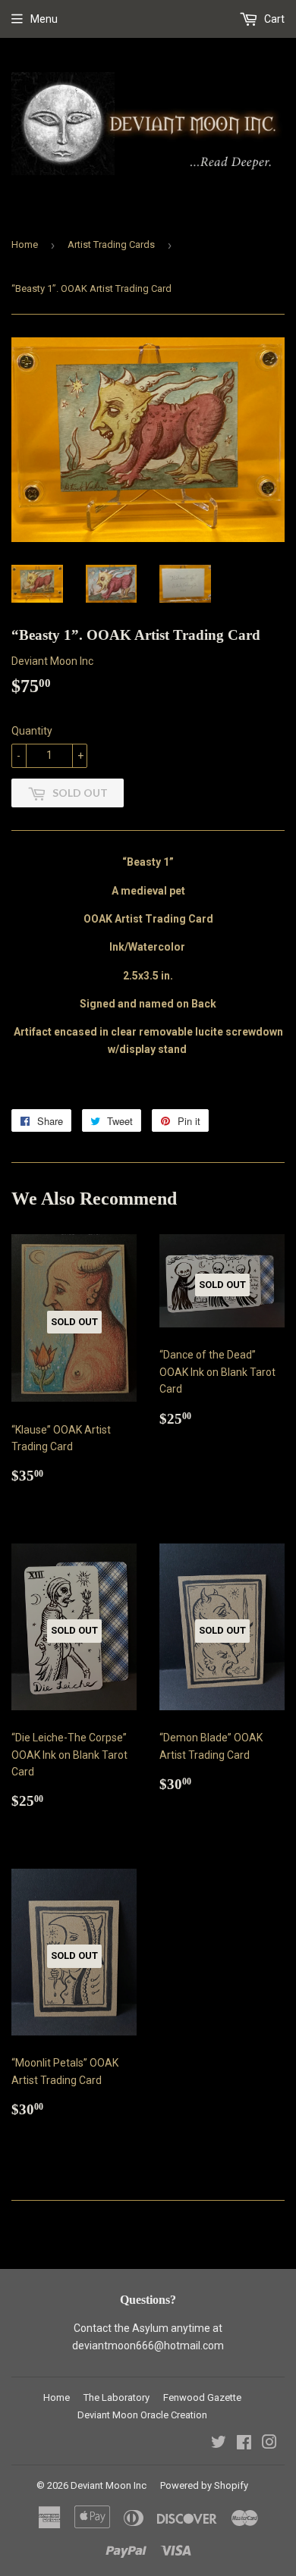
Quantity (32, 731)
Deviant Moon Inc (109, 2485)
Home (25, 244)
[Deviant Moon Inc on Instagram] (269, 2444)
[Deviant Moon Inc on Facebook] (244, 2444)
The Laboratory (117, 2397)
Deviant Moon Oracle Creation (142, 2415)
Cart (273, 19)
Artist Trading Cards (111, 244)
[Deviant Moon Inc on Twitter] (219, 2444)
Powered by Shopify (204, 2485)
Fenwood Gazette (202, 2397)
